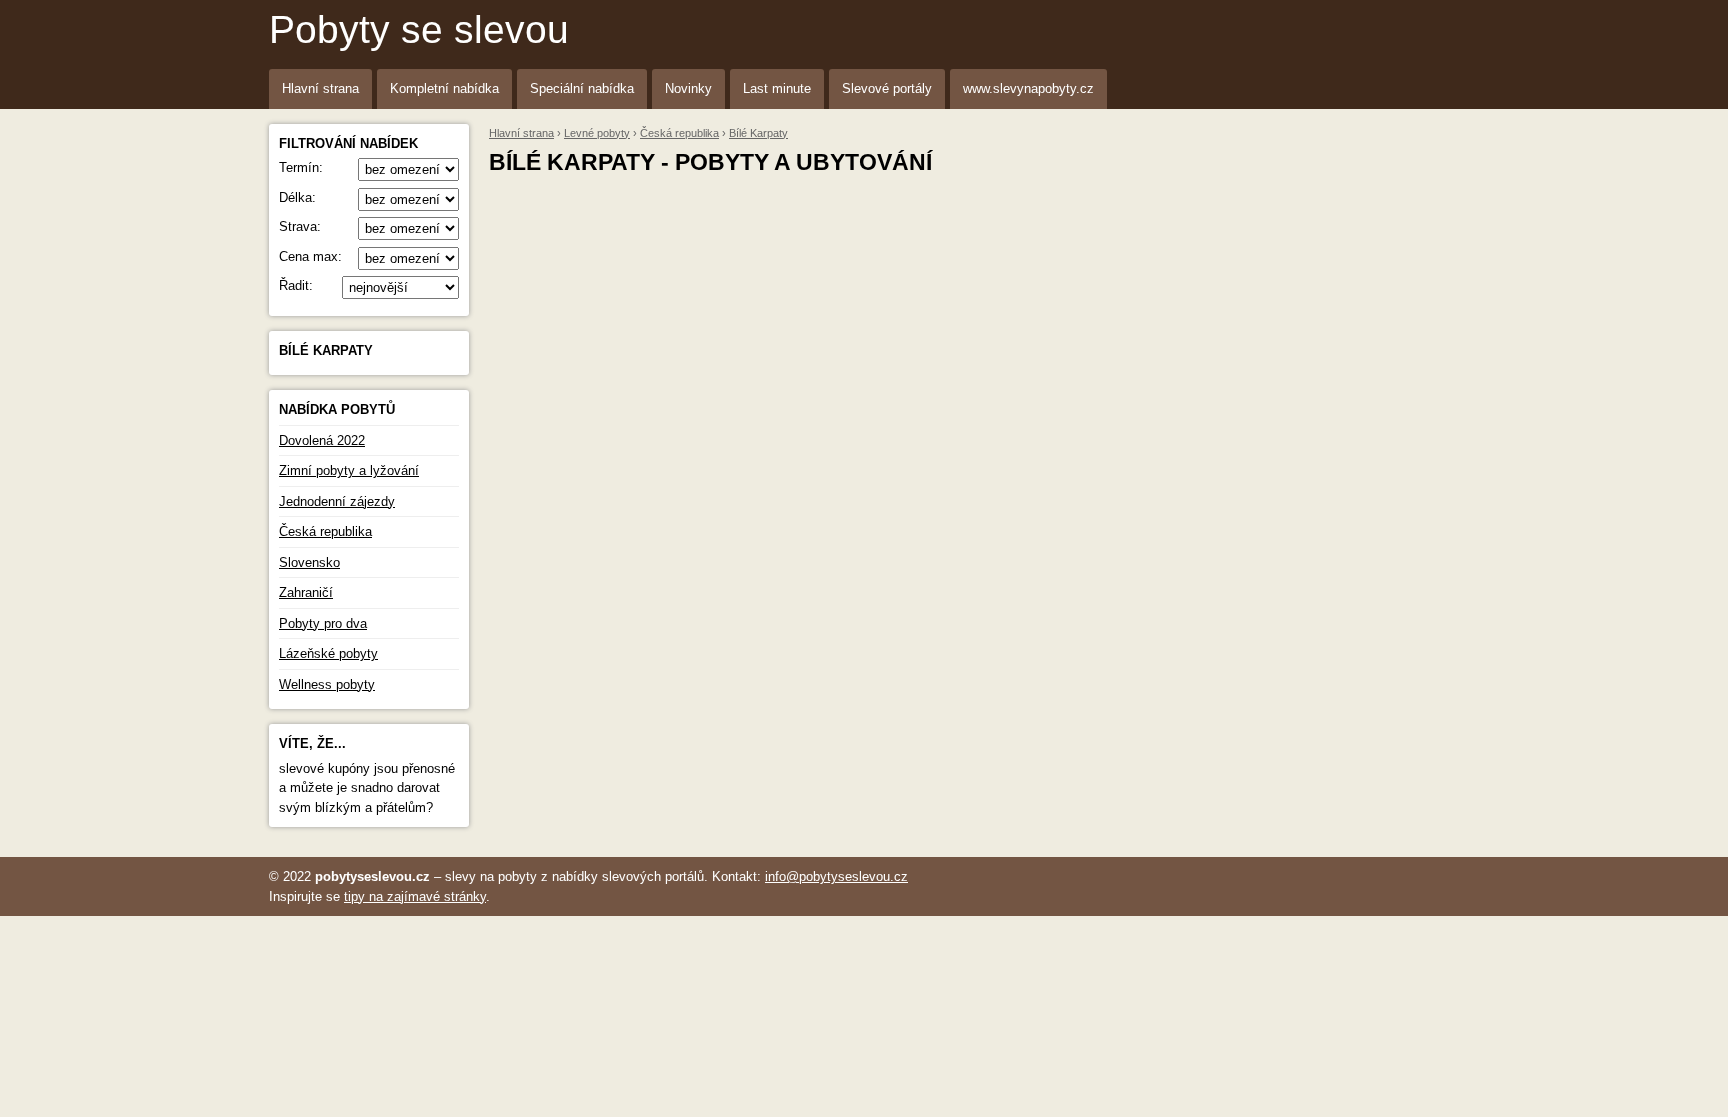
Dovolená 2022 (322, 440)
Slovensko (309, 562)
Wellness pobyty (327, 684)
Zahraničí (306, 592)
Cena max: (310, 256)
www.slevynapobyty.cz (1028, 88)
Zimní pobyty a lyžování (349, 470)
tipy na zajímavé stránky (415, 896)
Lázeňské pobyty (328, 653)
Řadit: (296, 285)
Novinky (688, 88)
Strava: (300, 226)
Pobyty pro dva (323, 623)
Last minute (777, 88)
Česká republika (325, 531)
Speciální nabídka (582, 88)
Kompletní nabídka (444, 88)
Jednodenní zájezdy (337, 501)
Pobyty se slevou (419, 29)
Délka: (297, 197)
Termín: (301, 167)
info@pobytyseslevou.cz (836, 876)
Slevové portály (887, 88)
